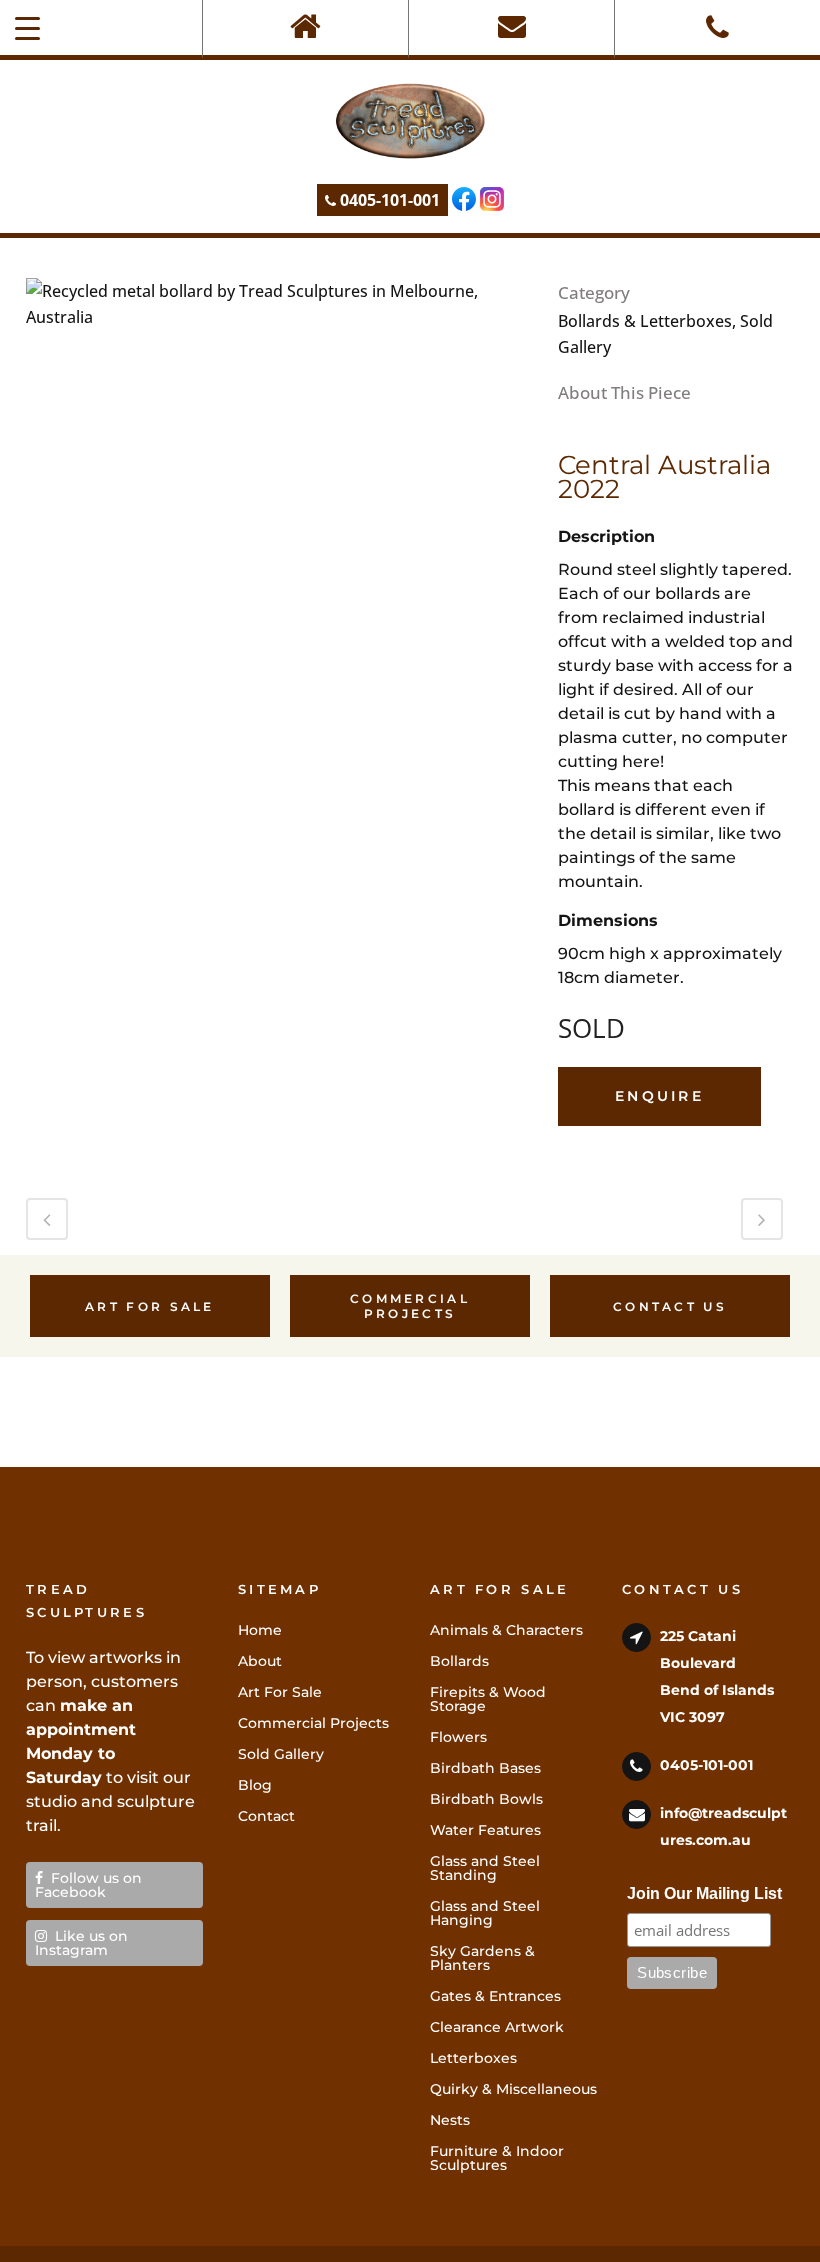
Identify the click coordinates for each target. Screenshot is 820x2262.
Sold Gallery (281, 1754)
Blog (255, 1785)
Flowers (458, 1737)
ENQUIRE (659, 1096)
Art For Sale (280, 1692)
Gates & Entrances (495, 1996)
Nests (450, 2120)
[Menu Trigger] (27, 27)
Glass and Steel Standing (485, 1868)
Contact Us (670, 1306)
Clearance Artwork (497, 2027)
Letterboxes (473, 2058)
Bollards (459, 1661)
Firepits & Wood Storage (488, 1699)
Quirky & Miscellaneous (513, 2089)
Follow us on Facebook (88, 1885)
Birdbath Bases (485, 1768)
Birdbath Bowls (486, 1799)
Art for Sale (150, 1306)
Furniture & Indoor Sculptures (497, 2158)
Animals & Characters (506, 1630)
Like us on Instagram (81, 1943)
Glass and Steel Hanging (485, 1913)
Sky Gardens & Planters (482, 1958)
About (260, 1661)
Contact (266, 1816)
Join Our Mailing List (704, 1893)
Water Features (485, 1830)
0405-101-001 (388, 200)
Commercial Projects (410, 1306)
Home (260, 1630)
